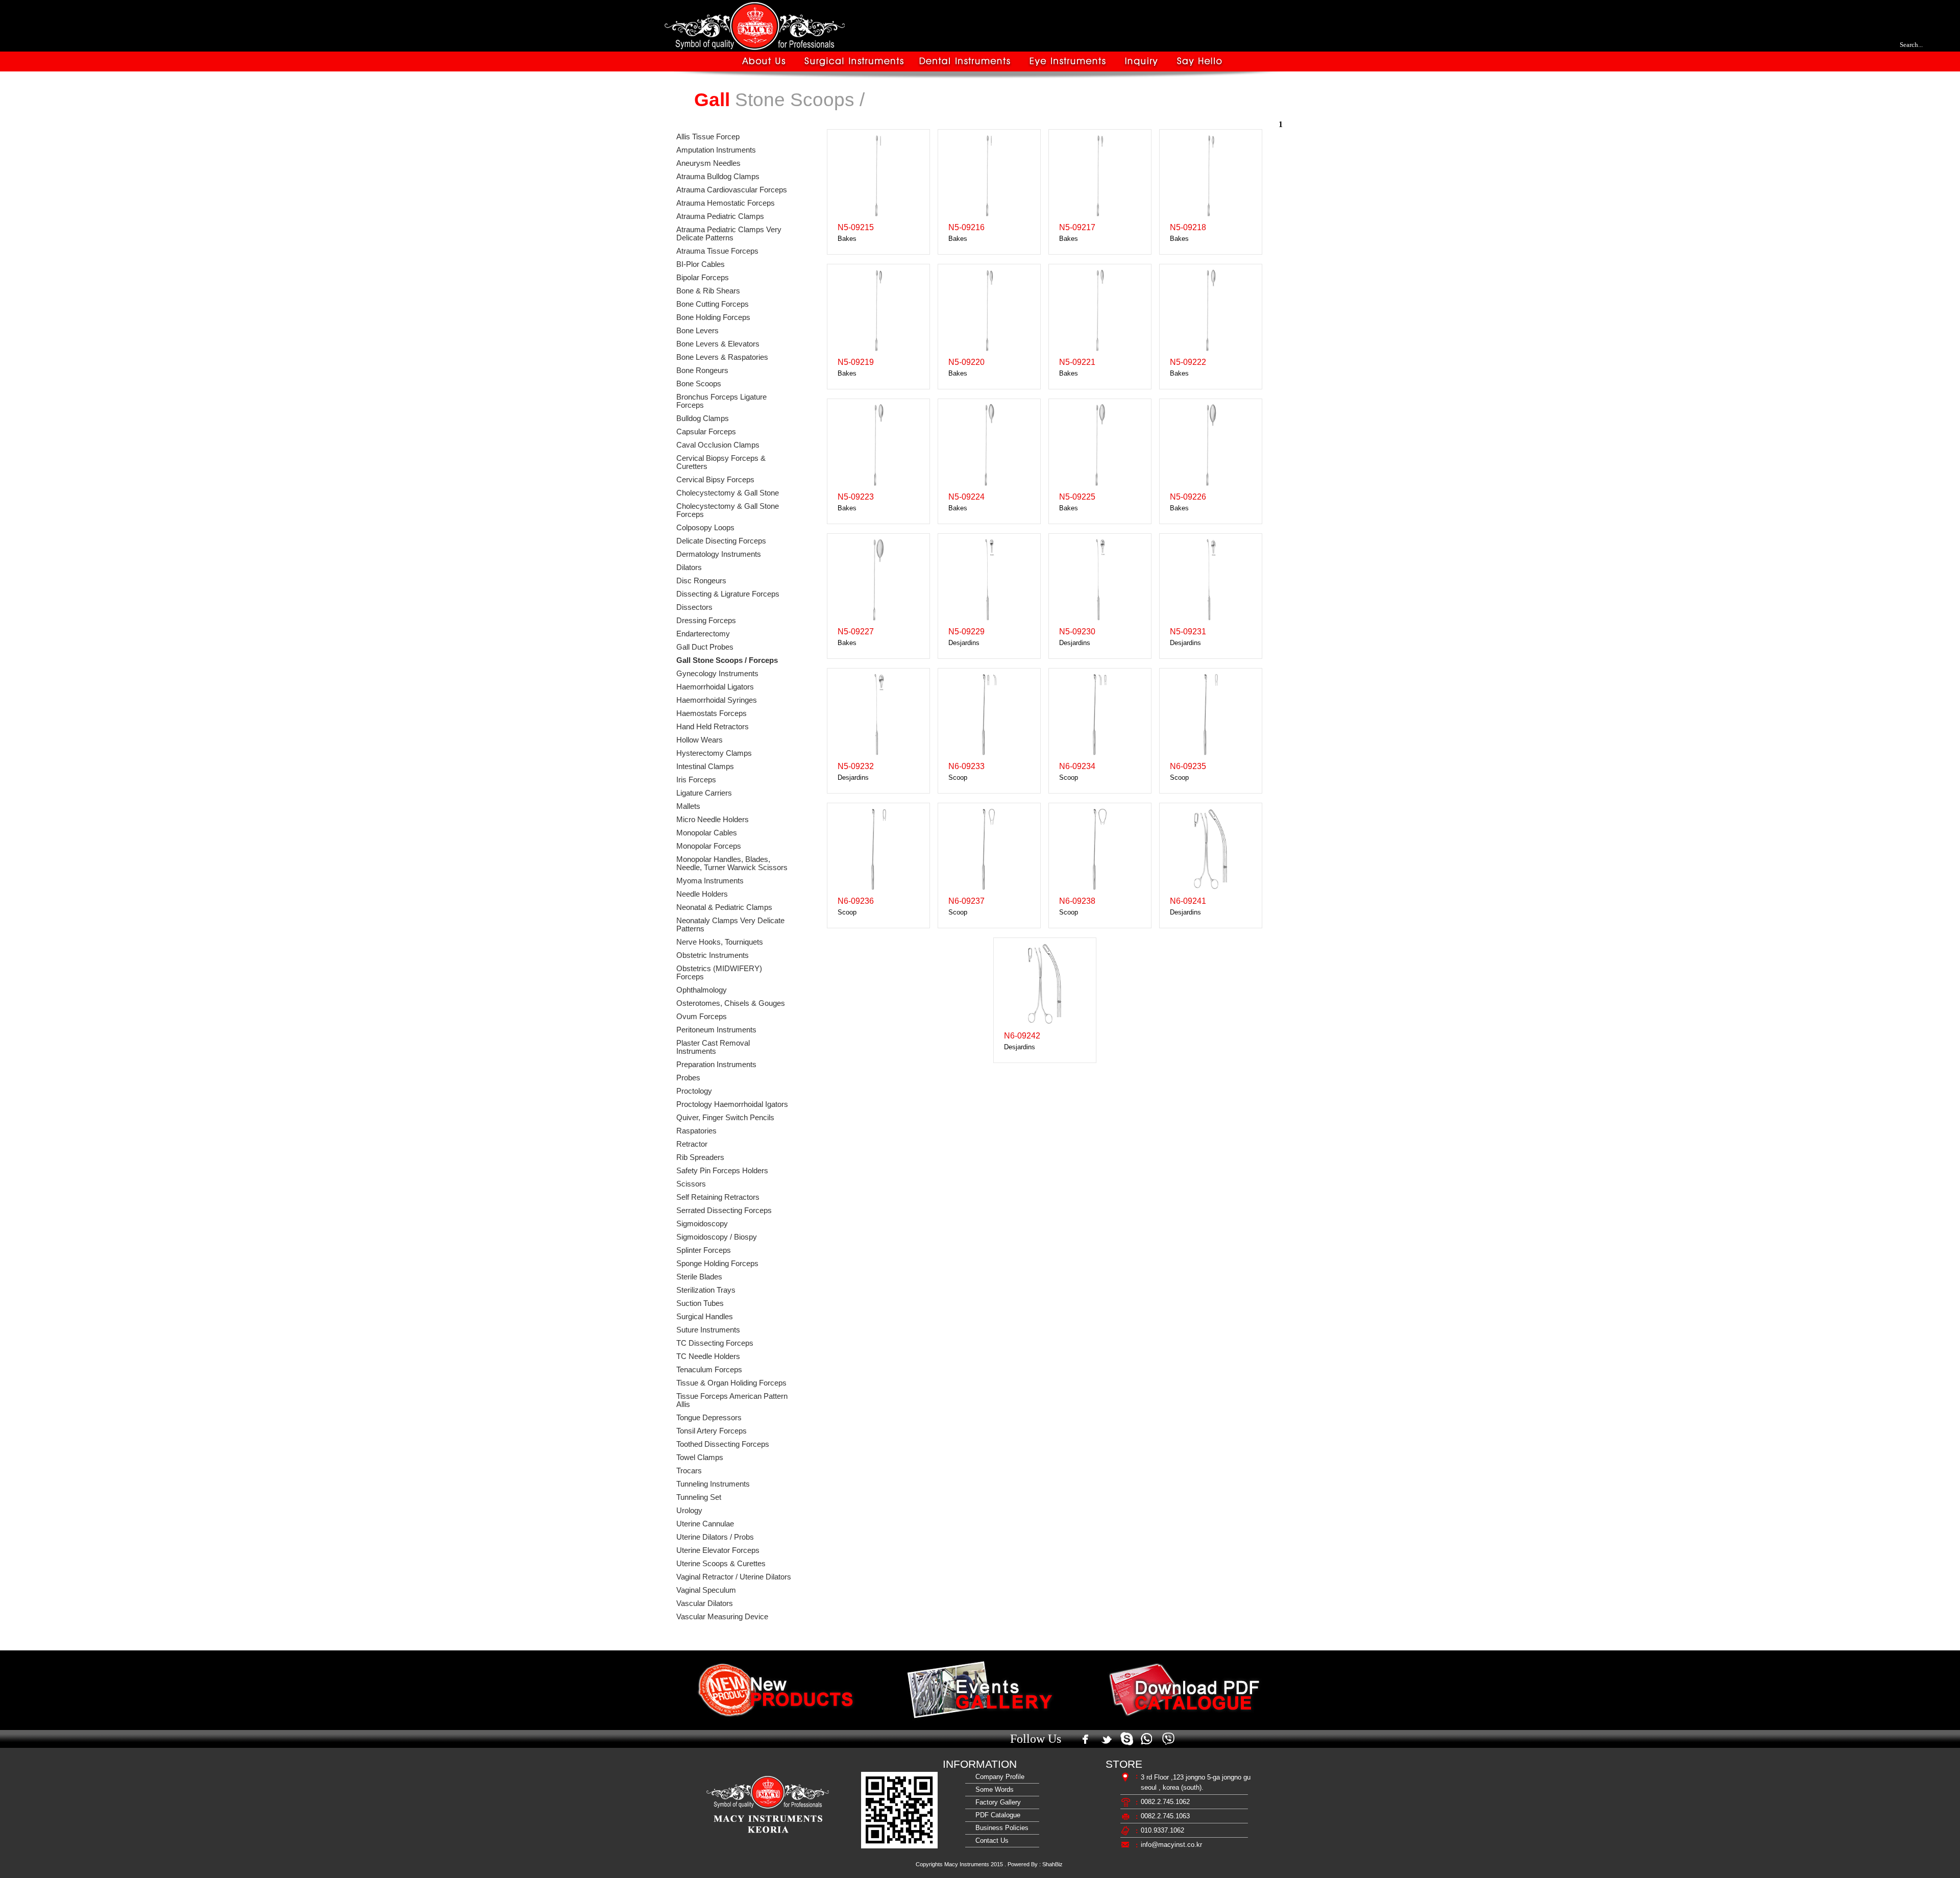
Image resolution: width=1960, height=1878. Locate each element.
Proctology (694, 1091)
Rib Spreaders (700, 1157)
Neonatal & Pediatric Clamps (724, 907)
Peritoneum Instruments (716, 1030)
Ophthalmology (702, 990)
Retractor (692, 1144)
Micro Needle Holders (713, 820)
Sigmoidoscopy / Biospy (717, 1237)
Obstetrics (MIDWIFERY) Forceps (719, 973)
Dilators (689, 567)
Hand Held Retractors (713, 727)
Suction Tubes (700, 1303)
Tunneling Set (699, 1497)
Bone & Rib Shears (708, 291)
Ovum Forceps (702, 1017)
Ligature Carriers (704, 793)
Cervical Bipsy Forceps (715, 480)
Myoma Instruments (710, 881)
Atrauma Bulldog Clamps (718, 177)
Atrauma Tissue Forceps (717, 251)
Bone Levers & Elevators (718, 344)
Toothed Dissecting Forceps (723, 1444)
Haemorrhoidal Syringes (717, 700)
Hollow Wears (700, 740)
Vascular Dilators (705, 1603)
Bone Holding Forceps (713, 317)
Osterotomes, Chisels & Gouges (731, 1003)
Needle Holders (702, 894)
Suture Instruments (708, 1330)
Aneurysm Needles (708, 163)
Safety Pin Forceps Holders (722, 1171)
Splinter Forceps (704, 1250)
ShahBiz (1052, 1864)
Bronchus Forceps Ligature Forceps (721, 401)
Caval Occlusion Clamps (718, 445)
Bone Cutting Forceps (713, 304)
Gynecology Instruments (717, 674)
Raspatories (696, 1131)
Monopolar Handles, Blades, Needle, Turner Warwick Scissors (732, 863)
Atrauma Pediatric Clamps (720, 216)
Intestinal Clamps (705, 767)
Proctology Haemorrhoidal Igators (732, 1104)
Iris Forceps (696, 780)
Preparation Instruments (716, 1065)
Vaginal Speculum (706, 1590)
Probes (688, 1078)
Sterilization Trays (706, 1290)
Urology (689, 1511)
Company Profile (998, 1777)
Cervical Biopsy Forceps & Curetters (721, 462)
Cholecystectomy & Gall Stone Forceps (728, 510)
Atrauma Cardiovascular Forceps (732, 190)
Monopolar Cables (707, 833)
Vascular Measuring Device (722, 1617)
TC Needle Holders (708, 1356)
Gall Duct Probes (705, 647)
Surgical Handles (705, 1317)
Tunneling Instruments (713, 1484)
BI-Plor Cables (701, 264)
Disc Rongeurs (701, 581)
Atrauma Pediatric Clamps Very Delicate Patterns (729, 234)
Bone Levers (697, 331)
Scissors (691, 1184)
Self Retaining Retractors (718, 1197)
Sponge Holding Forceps (717, 1264)
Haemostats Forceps (712, 713)
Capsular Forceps (706, 432)
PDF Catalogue (996, 1815)
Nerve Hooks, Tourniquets (720, 942)
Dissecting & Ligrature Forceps (728, 594)
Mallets (688, 806)
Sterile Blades (699, 1277)
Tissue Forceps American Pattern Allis (732, 1400)
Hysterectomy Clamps (714, 753)
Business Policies (1000, 1828)
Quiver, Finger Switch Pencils (725, 1118)
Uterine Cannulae (705, 1524)
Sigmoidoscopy (702, 1224)
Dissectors (694, 607)
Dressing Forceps (706, 621)
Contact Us (990, 1840)
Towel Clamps (700, 1457)
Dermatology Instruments (719, 554)
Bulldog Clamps (703, 418)
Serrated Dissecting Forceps (724, 1210)
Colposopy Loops (705, 528)
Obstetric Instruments (713, 955)
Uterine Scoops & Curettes (721, 1564)
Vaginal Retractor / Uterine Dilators (734, 1577)
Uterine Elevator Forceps (718, 1550)
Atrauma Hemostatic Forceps (726, 203)
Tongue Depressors (709, 1418)
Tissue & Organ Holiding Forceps (731, 1383)
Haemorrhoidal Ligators (715, 687)
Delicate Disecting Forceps (721, 541)
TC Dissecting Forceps (715, 1343)
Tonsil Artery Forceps (712, 1431)
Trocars (689, 1471)
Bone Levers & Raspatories (722, 357)
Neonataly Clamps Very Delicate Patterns (730, 925)
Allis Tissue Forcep (708, 137)
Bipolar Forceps (703, 278)
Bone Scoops (699, 384)
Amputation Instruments (716, 150)
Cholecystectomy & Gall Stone (728, 493)
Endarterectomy (703, 634)
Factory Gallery (996, 1802)
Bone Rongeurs (702, 370)
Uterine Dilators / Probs (715, 1537)
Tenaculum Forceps (709, 1370)
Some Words (993, 1789)
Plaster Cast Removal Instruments (713, 1047)
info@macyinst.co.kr (1171, 1845)
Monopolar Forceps (709, 846)
